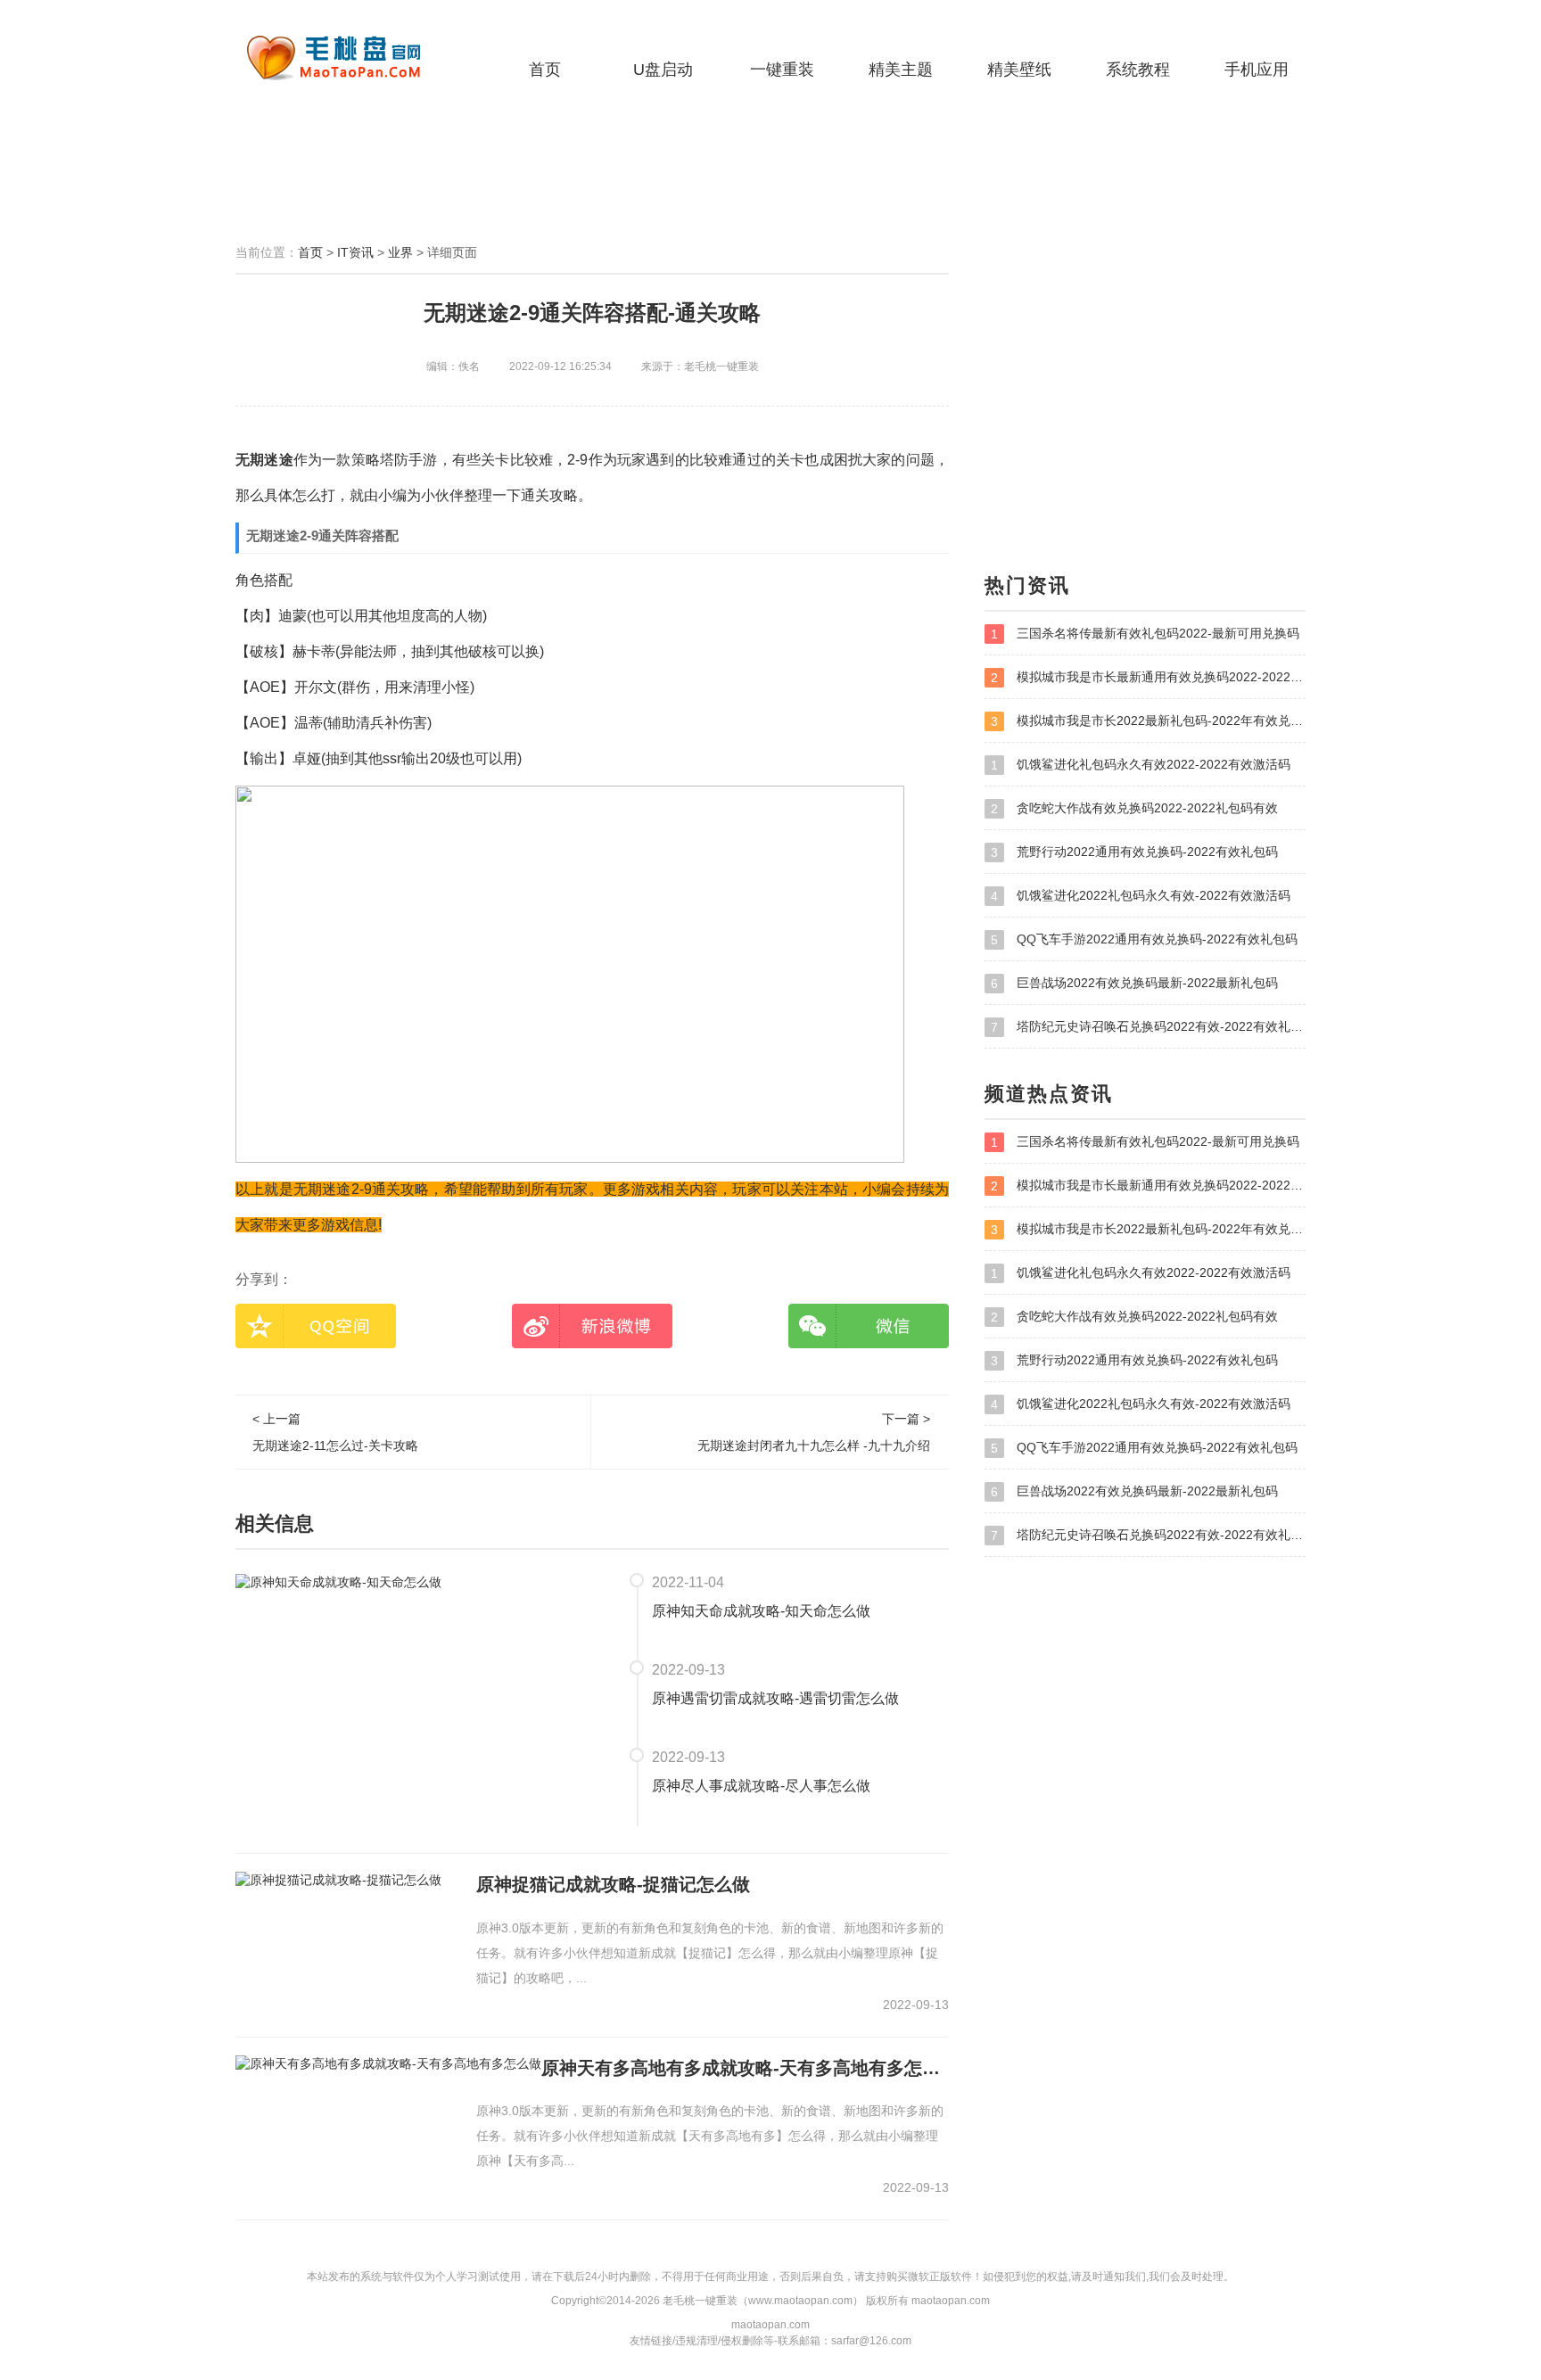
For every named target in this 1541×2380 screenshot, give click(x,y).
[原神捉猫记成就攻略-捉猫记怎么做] (338, 1880)
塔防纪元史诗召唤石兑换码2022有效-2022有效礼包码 (1148, 1027)
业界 (400, 252)
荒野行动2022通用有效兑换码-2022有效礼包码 (1134, 852)
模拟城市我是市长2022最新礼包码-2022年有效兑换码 (1148, 721)
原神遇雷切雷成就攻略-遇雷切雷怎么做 (775, 1698)
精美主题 (901, 70)
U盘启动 (663, 70)
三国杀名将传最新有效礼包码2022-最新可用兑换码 (1145, 634)
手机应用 (1257, 70)
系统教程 (1138, 70)
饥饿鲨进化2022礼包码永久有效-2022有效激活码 (1141, 896)
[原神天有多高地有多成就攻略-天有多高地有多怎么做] (388, 2063)
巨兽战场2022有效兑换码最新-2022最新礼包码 (1134, 983)
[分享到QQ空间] (316, 1326)
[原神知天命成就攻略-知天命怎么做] (338, 1581)
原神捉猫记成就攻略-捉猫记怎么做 (613, 1884)
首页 (545, 70)
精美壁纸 (1019, 70)
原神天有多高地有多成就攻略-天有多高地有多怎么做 (745, 2068)
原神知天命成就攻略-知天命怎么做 (761, 1611)
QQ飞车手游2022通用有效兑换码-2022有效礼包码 (1144, 939)
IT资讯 (355, 252)
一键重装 (782, 70)
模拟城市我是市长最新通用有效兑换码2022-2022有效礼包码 (1148, 677)
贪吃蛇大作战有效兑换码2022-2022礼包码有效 (1134, 808)
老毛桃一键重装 (347, 58)
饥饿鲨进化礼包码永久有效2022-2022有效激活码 (1141, 765)
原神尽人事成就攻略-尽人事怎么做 (761, 1786)
